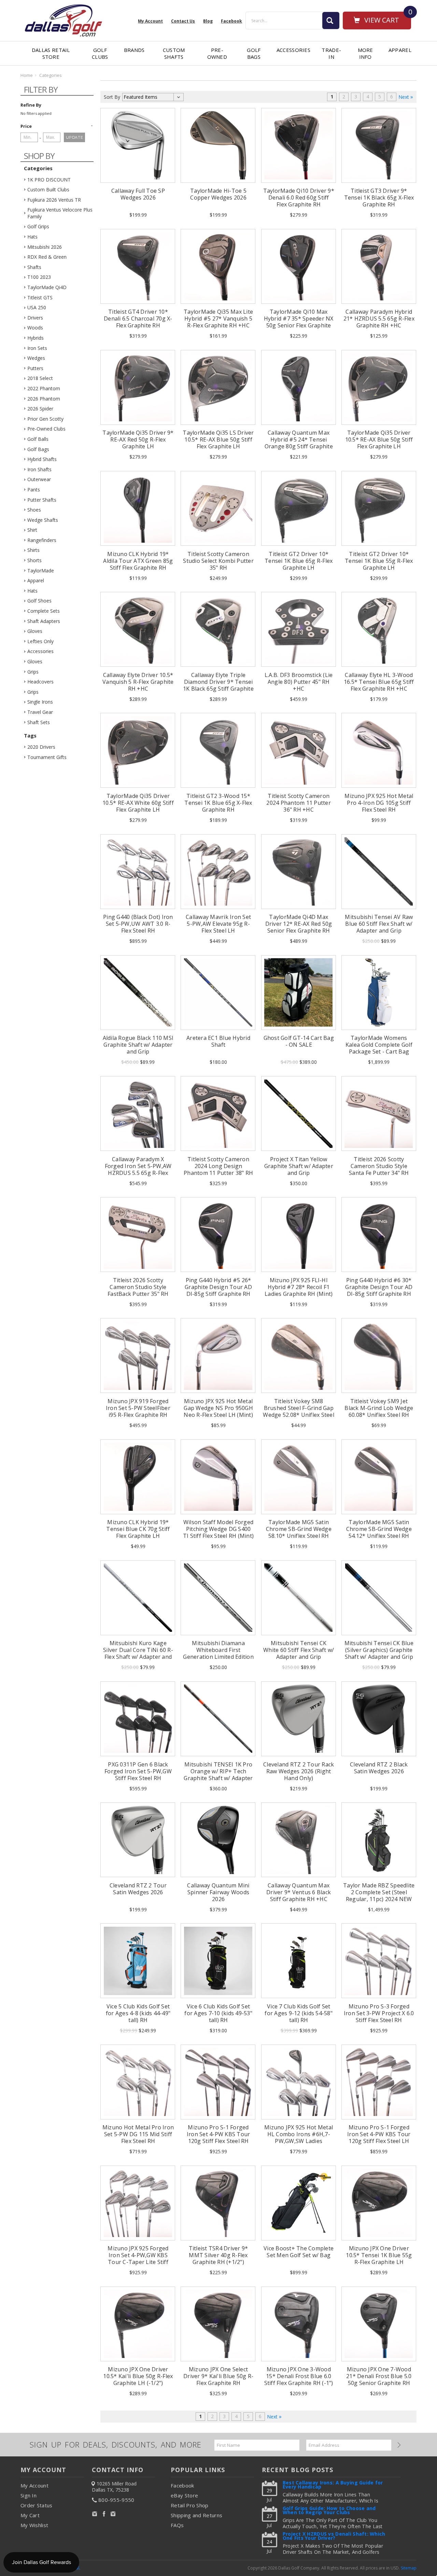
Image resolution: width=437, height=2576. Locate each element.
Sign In (29, 2495)
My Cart (30, 2515)
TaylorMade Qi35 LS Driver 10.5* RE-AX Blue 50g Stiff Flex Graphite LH (218, 439)
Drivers (35, 318)
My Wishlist (34, 2525)
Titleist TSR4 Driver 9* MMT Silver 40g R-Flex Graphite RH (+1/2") (218, 2255)
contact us (183, 21)
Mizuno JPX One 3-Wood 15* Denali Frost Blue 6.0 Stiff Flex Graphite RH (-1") (299, 2376)
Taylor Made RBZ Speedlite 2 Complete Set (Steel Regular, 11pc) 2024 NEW (379, 1892)
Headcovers (40, 682)
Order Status (37, 2505)
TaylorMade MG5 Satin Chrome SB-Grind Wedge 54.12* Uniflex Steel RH (379, 1529)
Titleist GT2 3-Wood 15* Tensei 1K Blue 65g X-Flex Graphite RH (218, 803)
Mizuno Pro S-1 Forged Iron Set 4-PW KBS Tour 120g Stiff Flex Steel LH (379, 2134)
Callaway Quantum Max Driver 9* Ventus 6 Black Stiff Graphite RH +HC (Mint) (299, 1896)
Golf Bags (254, 53)
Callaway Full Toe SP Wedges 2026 (138, 194)
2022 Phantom (44, 388)
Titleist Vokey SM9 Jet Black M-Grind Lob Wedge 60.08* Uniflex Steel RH (379, 1408)
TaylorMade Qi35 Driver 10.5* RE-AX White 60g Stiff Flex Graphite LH (138, 803)
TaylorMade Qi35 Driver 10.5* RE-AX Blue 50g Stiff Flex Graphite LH (379, 439)
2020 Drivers (41, 747)
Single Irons (40, 702)
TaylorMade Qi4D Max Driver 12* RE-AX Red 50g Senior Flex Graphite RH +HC (299, 927)
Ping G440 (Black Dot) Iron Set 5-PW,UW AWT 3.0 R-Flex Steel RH (138, 924)
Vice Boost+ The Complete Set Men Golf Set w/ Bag (299, 2252)
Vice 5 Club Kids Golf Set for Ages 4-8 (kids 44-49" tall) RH (138, 2013)
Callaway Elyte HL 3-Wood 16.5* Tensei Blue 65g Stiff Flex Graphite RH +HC (379, 682)
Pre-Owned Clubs (46, 429)
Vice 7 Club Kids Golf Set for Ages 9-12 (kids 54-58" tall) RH (299, 2013)
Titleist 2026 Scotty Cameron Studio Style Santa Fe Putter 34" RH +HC (379, 1169)
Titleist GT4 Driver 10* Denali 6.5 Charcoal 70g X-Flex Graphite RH (138, 318)
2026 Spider (40, 409)
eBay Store (184, 2495)
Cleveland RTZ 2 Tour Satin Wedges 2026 (138, 1889)
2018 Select (40, 378)
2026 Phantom (44, 399)
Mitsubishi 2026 (45, 247)
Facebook (182, 2485)
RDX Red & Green (47, 257)
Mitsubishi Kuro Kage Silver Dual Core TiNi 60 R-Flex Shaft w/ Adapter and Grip (138, 1653)
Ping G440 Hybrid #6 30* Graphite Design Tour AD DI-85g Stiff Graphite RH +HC (379, 1290)
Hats (32, 237)
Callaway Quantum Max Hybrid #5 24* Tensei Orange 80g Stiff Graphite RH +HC (299, 443)
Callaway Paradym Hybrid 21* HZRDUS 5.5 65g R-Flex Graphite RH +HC (379, 318)
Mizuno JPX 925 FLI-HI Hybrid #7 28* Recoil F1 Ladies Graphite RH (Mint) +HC (299, 1290)
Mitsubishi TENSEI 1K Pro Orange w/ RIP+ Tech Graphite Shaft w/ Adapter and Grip (218, 1775)
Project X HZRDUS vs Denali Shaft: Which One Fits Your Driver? (334, 2537)
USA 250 (37, 307)
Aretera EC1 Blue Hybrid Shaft (218, 1041)
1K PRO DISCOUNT (49, 180)
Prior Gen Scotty (45, 419)
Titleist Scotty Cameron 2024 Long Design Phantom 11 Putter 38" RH (218, 1166)
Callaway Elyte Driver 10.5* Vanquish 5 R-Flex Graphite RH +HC (138, 682)
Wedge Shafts (43, 520)
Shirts (33, 550)
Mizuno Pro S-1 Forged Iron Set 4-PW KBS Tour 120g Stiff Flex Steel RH (218, 2134)
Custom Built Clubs (48, 189)
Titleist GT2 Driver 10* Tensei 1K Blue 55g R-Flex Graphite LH (379, 561)
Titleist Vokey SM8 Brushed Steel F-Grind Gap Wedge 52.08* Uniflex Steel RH (299, 1411)
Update (75, 137)
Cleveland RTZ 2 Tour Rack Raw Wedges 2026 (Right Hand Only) (299, 1771)
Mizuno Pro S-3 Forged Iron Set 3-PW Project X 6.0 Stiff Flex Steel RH (379, 2013)
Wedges (36, 358)
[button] (57, 126)
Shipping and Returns (196, 2515)
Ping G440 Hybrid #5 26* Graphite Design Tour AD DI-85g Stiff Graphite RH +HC (218, 1290)
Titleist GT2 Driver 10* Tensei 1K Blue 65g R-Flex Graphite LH (299, 561)
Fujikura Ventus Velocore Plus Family (60, 213)
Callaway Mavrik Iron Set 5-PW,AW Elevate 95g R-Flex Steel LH (218, 924)
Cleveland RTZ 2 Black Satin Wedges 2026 (379, 1768)
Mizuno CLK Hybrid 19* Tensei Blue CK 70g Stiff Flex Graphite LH (138, 1529)
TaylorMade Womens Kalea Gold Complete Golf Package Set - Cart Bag (379, 1045)
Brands (134, 50)
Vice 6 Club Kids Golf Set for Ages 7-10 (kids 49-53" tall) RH (218, 2013)
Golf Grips (38, 226)
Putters (35, 368)
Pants (34, 490)
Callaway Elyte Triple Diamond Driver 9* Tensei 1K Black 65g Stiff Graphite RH (218, 685)
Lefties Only (40, 641)
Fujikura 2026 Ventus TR (54, 200)
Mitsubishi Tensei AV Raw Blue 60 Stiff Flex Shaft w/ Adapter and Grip (379, 924)
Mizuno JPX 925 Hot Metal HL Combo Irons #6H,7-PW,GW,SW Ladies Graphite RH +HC (299, 2138)
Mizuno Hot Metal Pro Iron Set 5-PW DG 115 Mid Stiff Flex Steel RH (138, 2134)
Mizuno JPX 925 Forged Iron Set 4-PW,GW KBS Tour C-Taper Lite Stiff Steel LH (138, 2259)
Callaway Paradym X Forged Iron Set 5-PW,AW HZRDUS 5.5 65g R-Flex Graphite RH (138, 1169)
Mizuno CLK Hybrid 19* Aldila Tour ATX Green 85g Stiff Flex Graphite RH (138, 561)
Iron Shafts (39, 469)
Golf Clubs (100, 53)
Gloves (35, 631)
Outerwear (39, 479)
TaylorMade (41, 571)
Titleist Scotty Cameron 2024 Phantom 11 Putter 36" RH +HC (299, 803)
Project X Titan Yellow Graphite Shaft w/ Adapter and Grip (299, 1166)
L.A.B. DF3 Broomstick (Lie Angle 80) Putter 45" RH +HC (299, 682)
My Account (150, 21)
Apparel (400, 50)
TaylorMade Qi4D (47, 287)
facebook (231, 21)
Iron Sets (37, 348)
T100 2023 (39, 277)
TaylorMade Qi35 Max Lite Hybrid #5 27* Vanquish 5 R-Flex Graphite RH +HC (218, 318)
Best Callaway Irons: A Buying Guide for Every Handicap (333, 2485)
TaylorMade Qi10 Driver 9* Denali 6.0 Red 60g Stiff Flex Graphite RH (299, 198)
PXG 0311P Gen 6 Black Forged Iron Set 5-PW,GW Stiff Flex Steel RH (138, 1771)
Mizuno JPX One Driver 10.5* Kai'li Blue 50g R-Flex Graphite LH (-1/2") (138, 2376)
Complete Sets (44, 611)
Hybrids (36, 338)
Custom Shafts (174, 53)
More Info (365, 53)
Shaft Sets (39, 722)
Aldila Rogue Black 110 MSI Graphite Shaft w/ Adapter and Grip (138, 1045)
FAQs (177, 2525)
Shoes (34, 510)
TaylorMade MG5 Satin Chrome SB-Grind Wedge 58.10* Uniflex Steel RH (299, 1529)
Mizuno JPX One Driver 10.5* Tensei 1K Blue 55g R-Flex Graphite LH (379, 2255)
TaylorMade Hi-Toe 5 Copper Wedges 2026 (218, 194)
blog (208, 21)
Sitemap (409, 2568)
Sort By (112, 97)
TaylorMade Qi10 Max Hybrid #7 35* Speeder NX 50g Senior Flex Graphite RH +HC (299, 322)
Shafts (34, 267)
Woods (35, 328)
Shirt (32, 530)
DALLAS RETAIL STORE (51, 53)
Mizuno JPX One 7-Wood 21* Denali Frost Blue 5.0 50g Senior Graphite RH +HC (379, 2380)
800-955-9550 (116, 2500)
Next (404, 97)
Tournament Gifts (47, 757)
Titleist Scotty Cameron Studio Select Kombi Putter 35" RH (218, 561)
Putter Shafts (42, 500)
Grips (33, 672)
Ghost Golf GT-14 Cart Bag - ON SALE (299, 1041)
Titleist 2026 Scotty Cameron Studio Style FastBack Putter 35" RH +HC (138, 1290)
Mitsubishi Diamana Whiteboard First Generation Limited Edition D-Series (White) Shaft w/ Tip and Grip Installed (218, 1657)
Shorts (34, 560)
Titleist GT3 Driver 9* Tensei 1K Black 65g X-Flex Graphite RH (379, 198)
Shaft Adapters (44, 621)
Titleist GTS (40, 297)
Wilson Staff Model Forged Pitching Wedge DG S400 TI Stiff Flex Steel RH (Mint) (218, 1529)
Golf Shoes (39, 601)
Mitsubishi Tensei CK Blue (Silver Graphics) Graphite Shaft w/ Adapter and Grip (379, 1650)
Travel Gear (40, 712)
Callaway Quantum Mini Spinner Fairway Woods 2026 (218, 1892)
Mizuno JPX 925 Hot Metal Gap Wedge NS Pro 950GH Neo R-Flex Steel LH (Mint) (218, 1408)
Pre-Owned (217, 53)
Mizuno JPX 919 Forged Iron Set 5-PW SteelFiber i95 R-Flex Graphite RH (138, 1408)
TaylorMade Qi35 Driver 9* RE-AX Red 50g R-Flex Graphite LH (138, 439)
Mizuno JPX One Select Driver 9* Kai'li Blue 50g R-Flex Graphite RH (218, 2376)
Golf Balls (38, 439)
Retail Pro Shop (190, 2505)
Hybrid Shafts (42, 459)
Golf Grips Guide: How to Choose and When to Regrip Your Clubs (329, 2511)
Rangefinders (42, 540)
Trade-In (331, 53)
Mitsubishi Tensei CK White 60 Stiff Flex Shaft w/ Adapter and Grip (299, 1650)
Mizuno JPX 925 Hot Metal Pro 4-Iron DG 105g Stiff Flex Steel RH (379, 803)
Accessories (293, 50)
